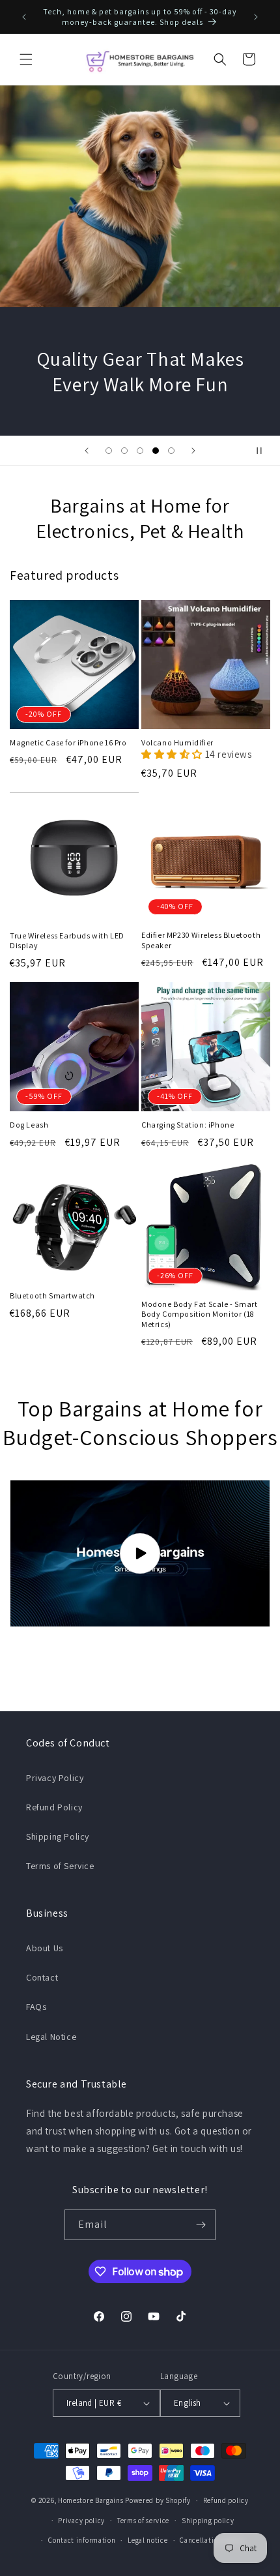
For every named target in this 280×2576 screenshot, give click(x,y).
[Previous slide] (87, 451)
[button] (26, 59)
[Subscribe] (201, 2225)
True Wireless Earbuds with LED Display (67, 941)
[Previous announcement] (24, 17)
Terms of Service (60, 1866)
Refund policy (226, 2500)
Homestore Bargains (91, 2500)
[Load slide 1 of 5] (109, 451)
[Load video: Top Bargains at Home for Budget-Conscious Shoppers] (140, 1553)
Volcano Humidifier (177, 742)
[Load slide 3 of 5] (140, 451)
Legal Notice (51, 2037)
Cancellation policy (212, 2540)
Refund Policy (54, 1807)
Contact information (82, 2540)
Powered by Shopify (158, 2500)
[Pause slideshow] (266, 451)
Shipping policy (208, 2521)
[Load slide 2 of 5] (124, 451)
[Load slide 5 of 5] (171, 451)
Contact (42, 1977)
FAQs (36, 2007)
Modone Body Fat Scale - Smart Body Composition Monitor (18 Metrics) (199, 1314)
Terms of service (143, 2521)
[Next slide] (193, 451)
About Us (45, 1948)
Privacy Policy (55, 1778)
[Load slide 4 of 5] (156, 451)
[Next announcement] (256, 17)
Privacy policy (81, 2521)
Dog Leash (29, 1125)
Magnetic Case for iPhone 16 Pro (68, 742)
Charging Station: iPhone (188, 1125)
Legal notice (147, 2540)
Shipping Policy (58, 1836)
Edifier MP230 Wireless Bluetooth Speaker (201, 940)
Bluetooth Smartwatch (52, 1295)
